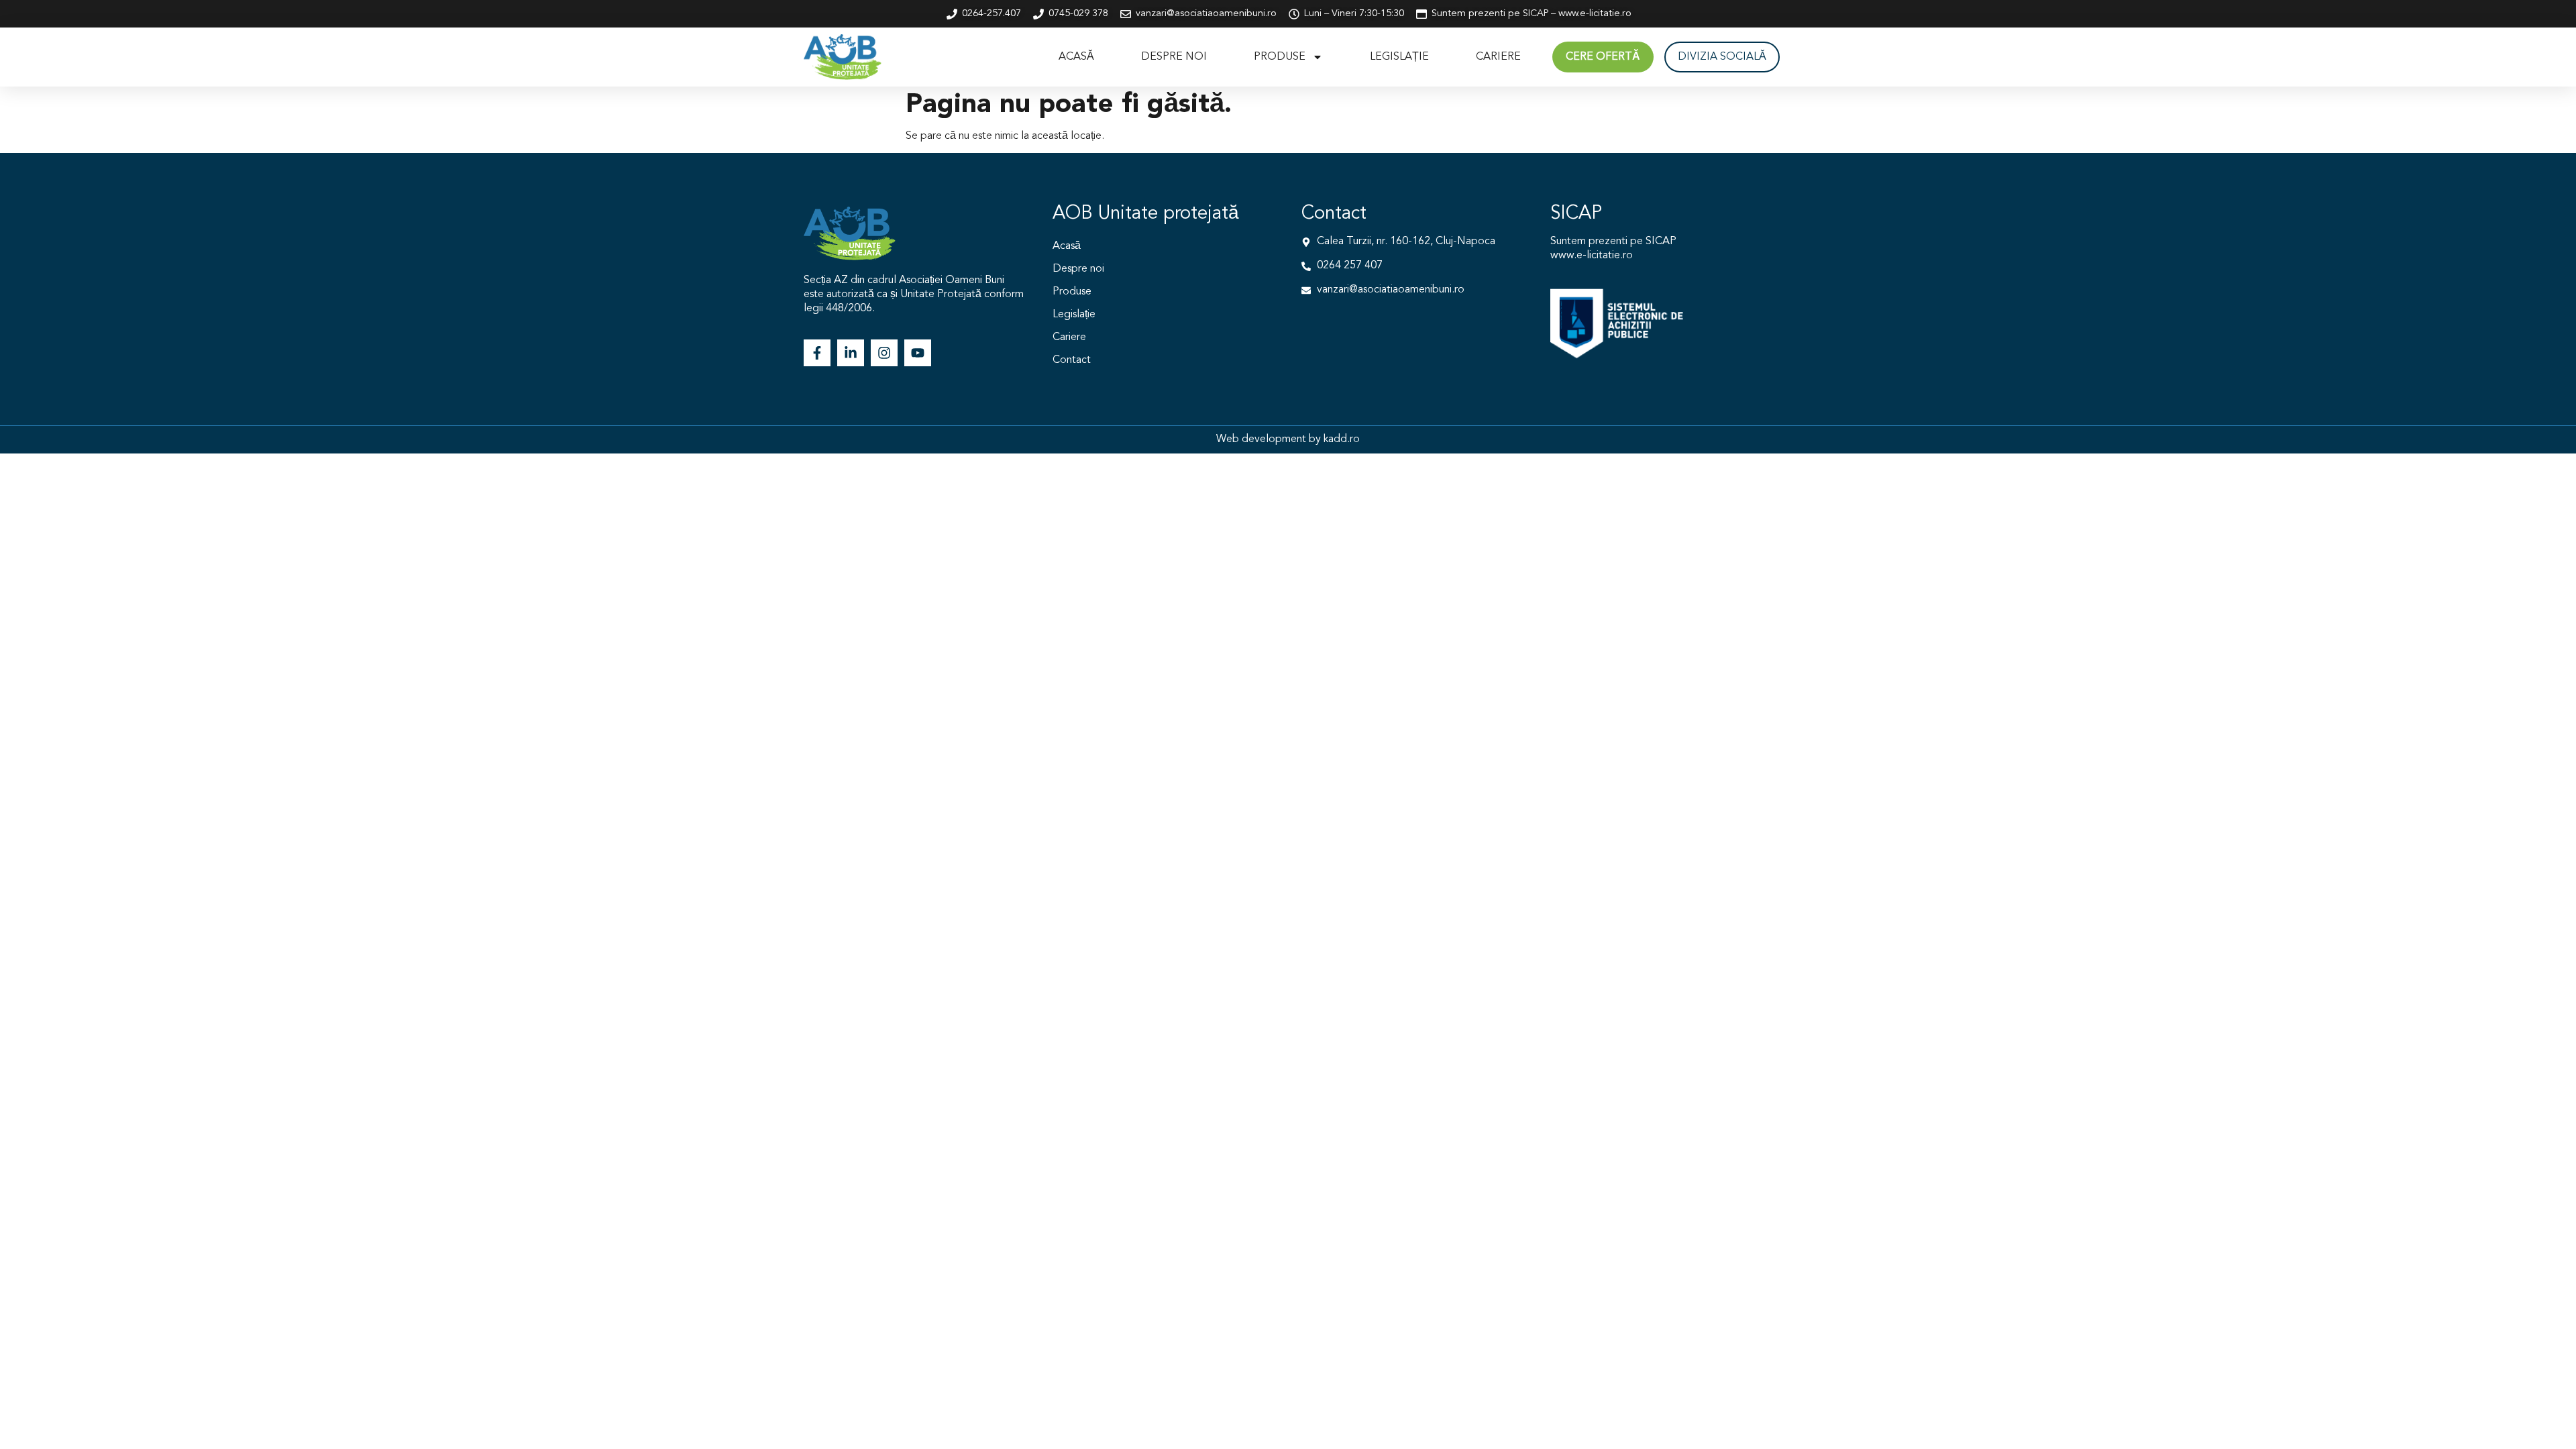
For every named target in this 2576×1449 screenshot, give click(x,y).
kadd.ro (1342, 439)
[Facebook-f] (817, 353)
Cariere (1498, 57)
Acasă (1076, 57)
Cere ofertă (1603, 57)
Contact (1072, 360)
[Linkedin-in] (851, 353)
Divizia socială (1722, 57)
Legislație (1399, 57)
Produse (1280, 57)
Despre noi (1174, 57)
